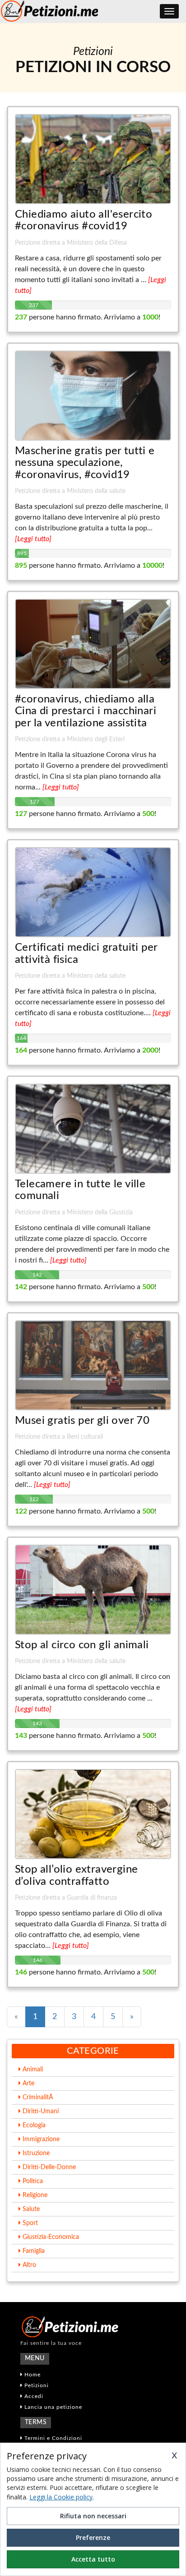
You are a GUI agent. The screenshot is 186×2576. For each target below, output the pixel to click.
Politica (32, 2181)
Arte (28, 2084)
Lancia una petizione (52, 2407)
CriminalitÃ (38, 2097)
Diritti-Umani (40, 2111)
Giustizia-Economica (50, 2237)
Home (32, 2375)
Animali (32, 2070)
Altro (28, 2265)
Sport (29, 2223)
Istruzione (35, 2153)
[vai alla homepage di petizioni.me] (93, 2327)
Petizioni (36, 2385)
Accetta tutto (93, 2559)
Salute (30, 2209)
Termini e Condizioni (52, 2438)
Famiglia (33, 2251)
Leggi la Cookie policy (61, 2497)
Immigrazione (40, 2139)
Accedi (33, 2396)
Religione (34, 2195)
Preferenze (93, 2537)
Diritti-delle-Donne (48, 2167)
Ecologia (33, 2125)
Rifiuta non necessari (93, 2516)
